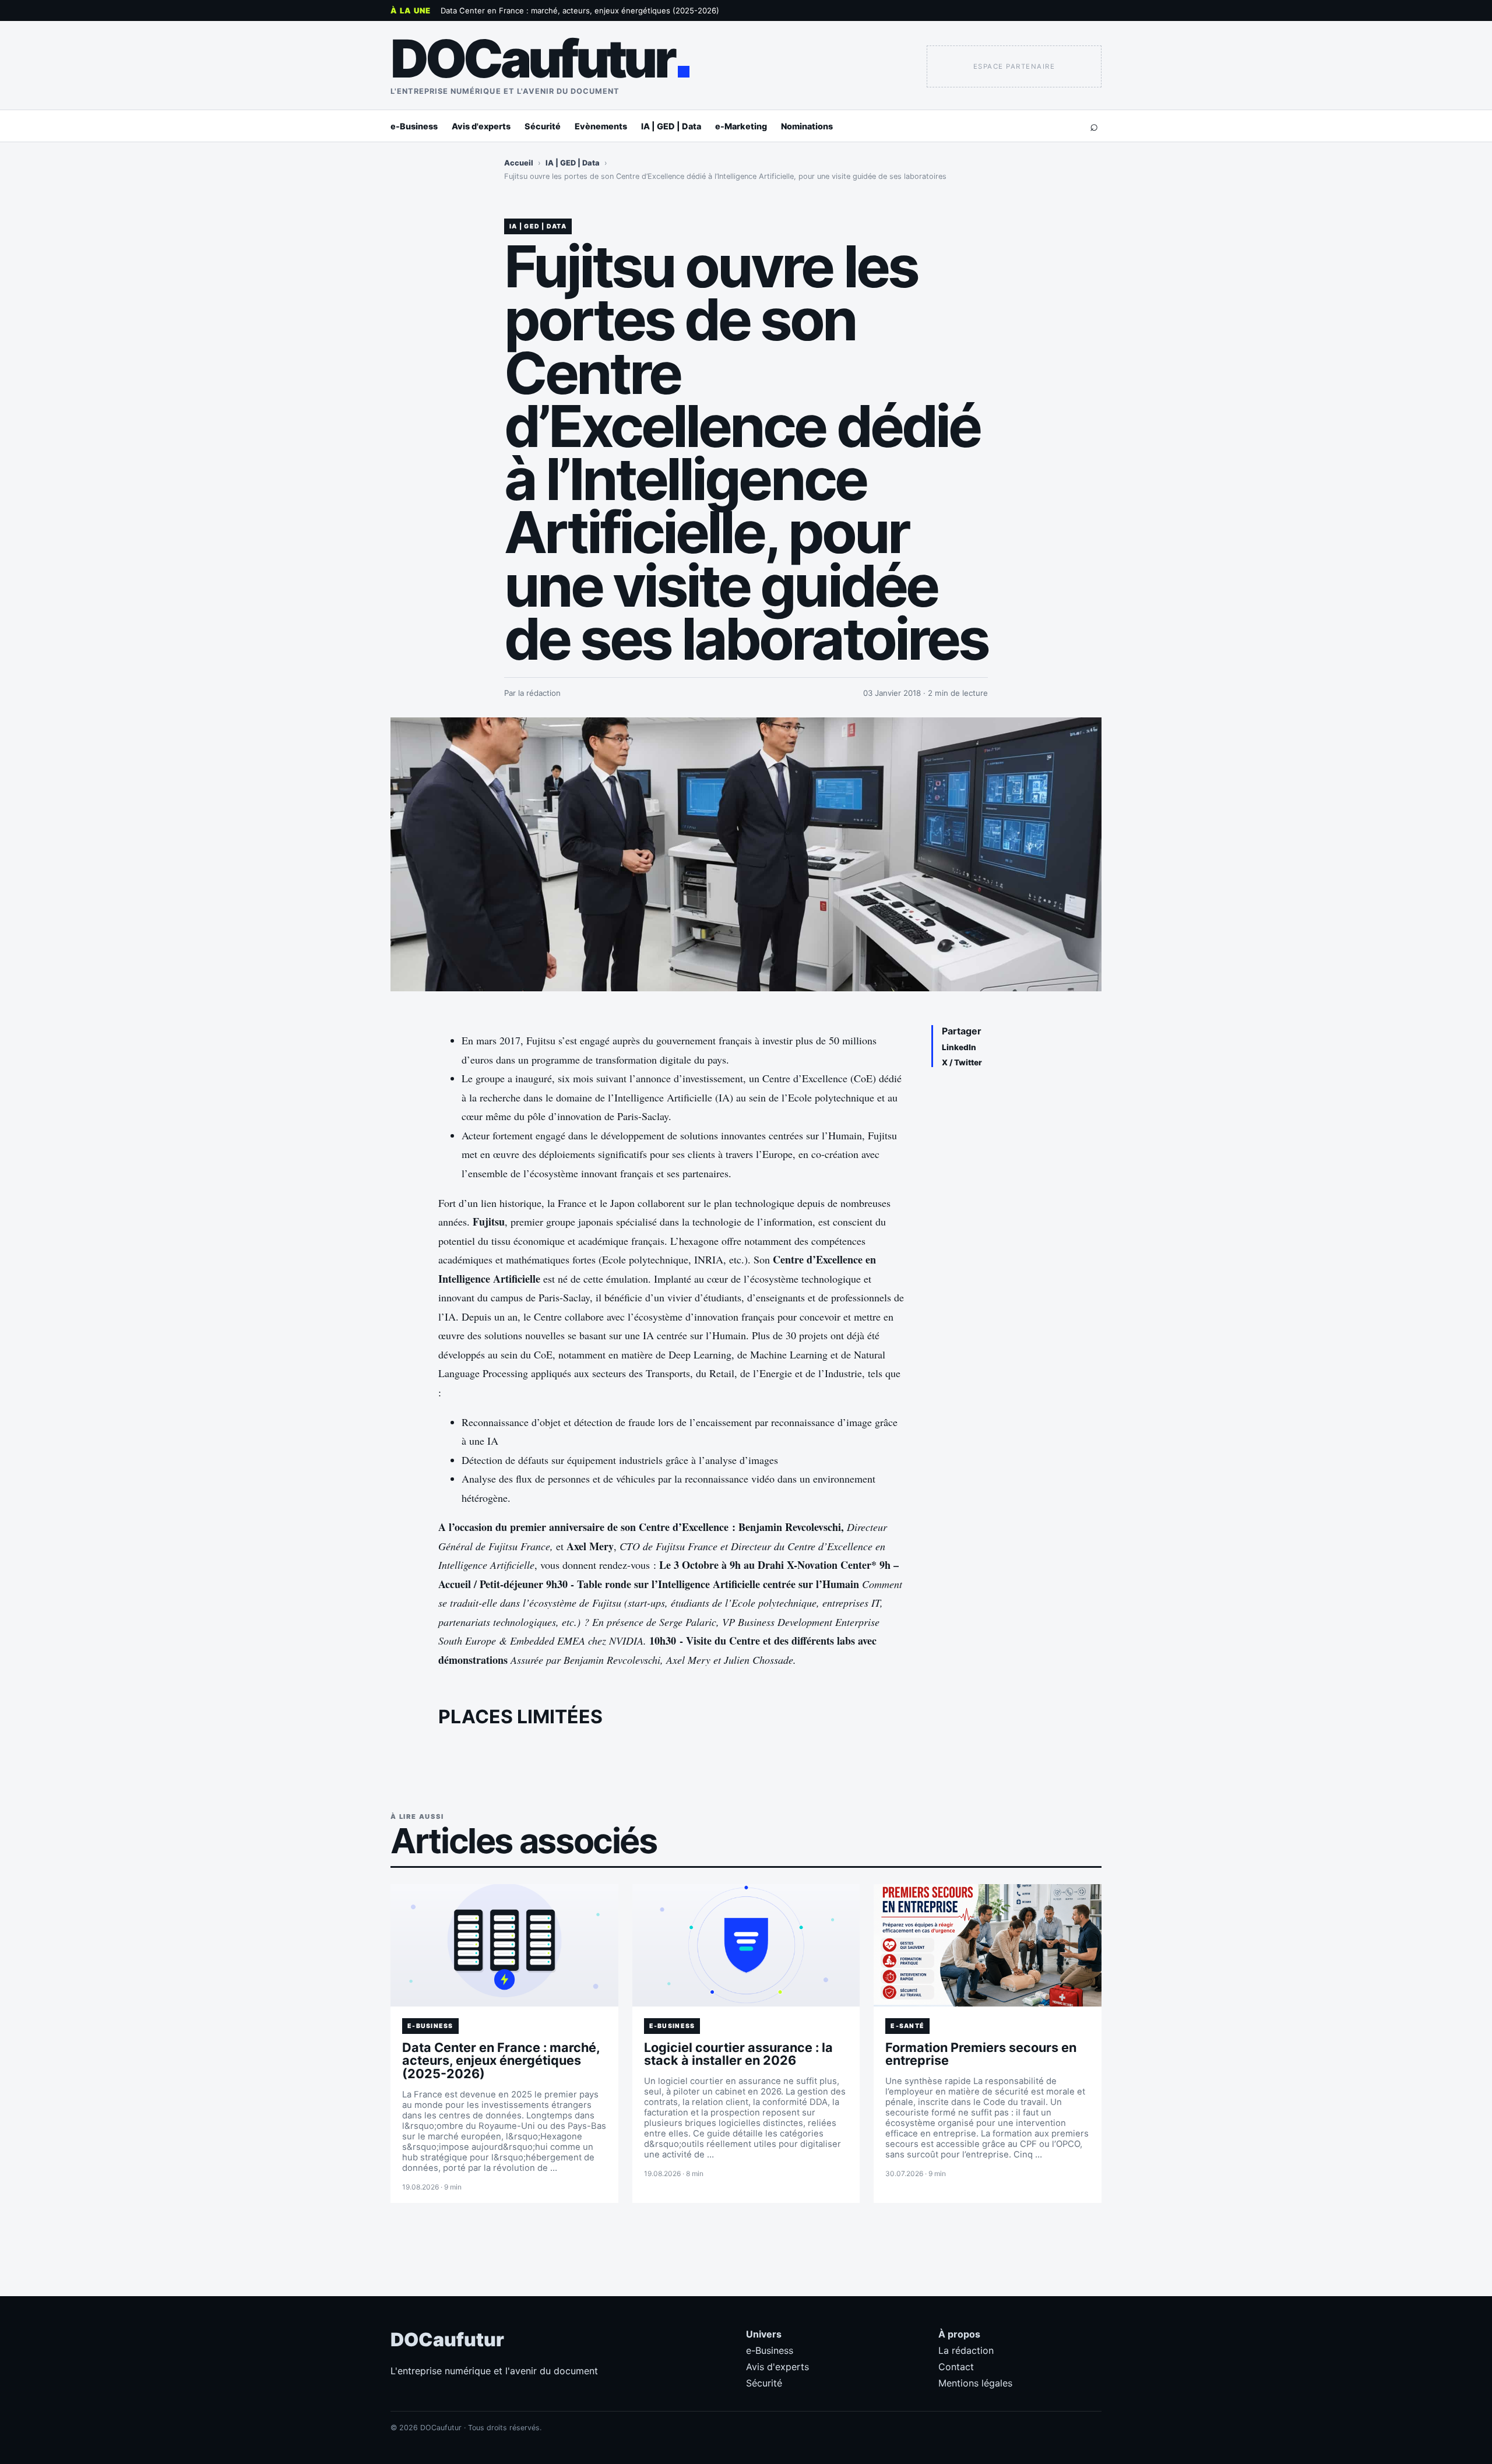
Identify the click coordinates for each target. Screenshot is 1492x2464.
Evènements (601, 126)
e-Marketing (741, 126)
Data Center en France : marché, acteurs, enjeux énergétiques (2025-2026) (580, 10)
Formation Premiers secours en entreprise (981, 2054)
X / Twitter (962, 1062)
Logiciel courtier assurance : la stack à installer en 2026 (738, 2054)
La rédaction (966, 2350)
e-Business (414, 126)
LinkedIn (959, 1047)
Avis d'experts (481, 126)
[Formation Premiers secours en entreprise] (988, 1945)
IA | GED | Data (671, 126)
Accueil (519, 163)
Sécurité (543, 126)
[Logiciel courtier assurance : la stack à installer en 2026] (746, 1945)
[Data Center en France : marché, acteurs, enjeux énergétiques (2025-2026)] (504, 1945)
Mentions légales (975, 2383)
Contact (956, 2367)
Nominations (807, 126)
